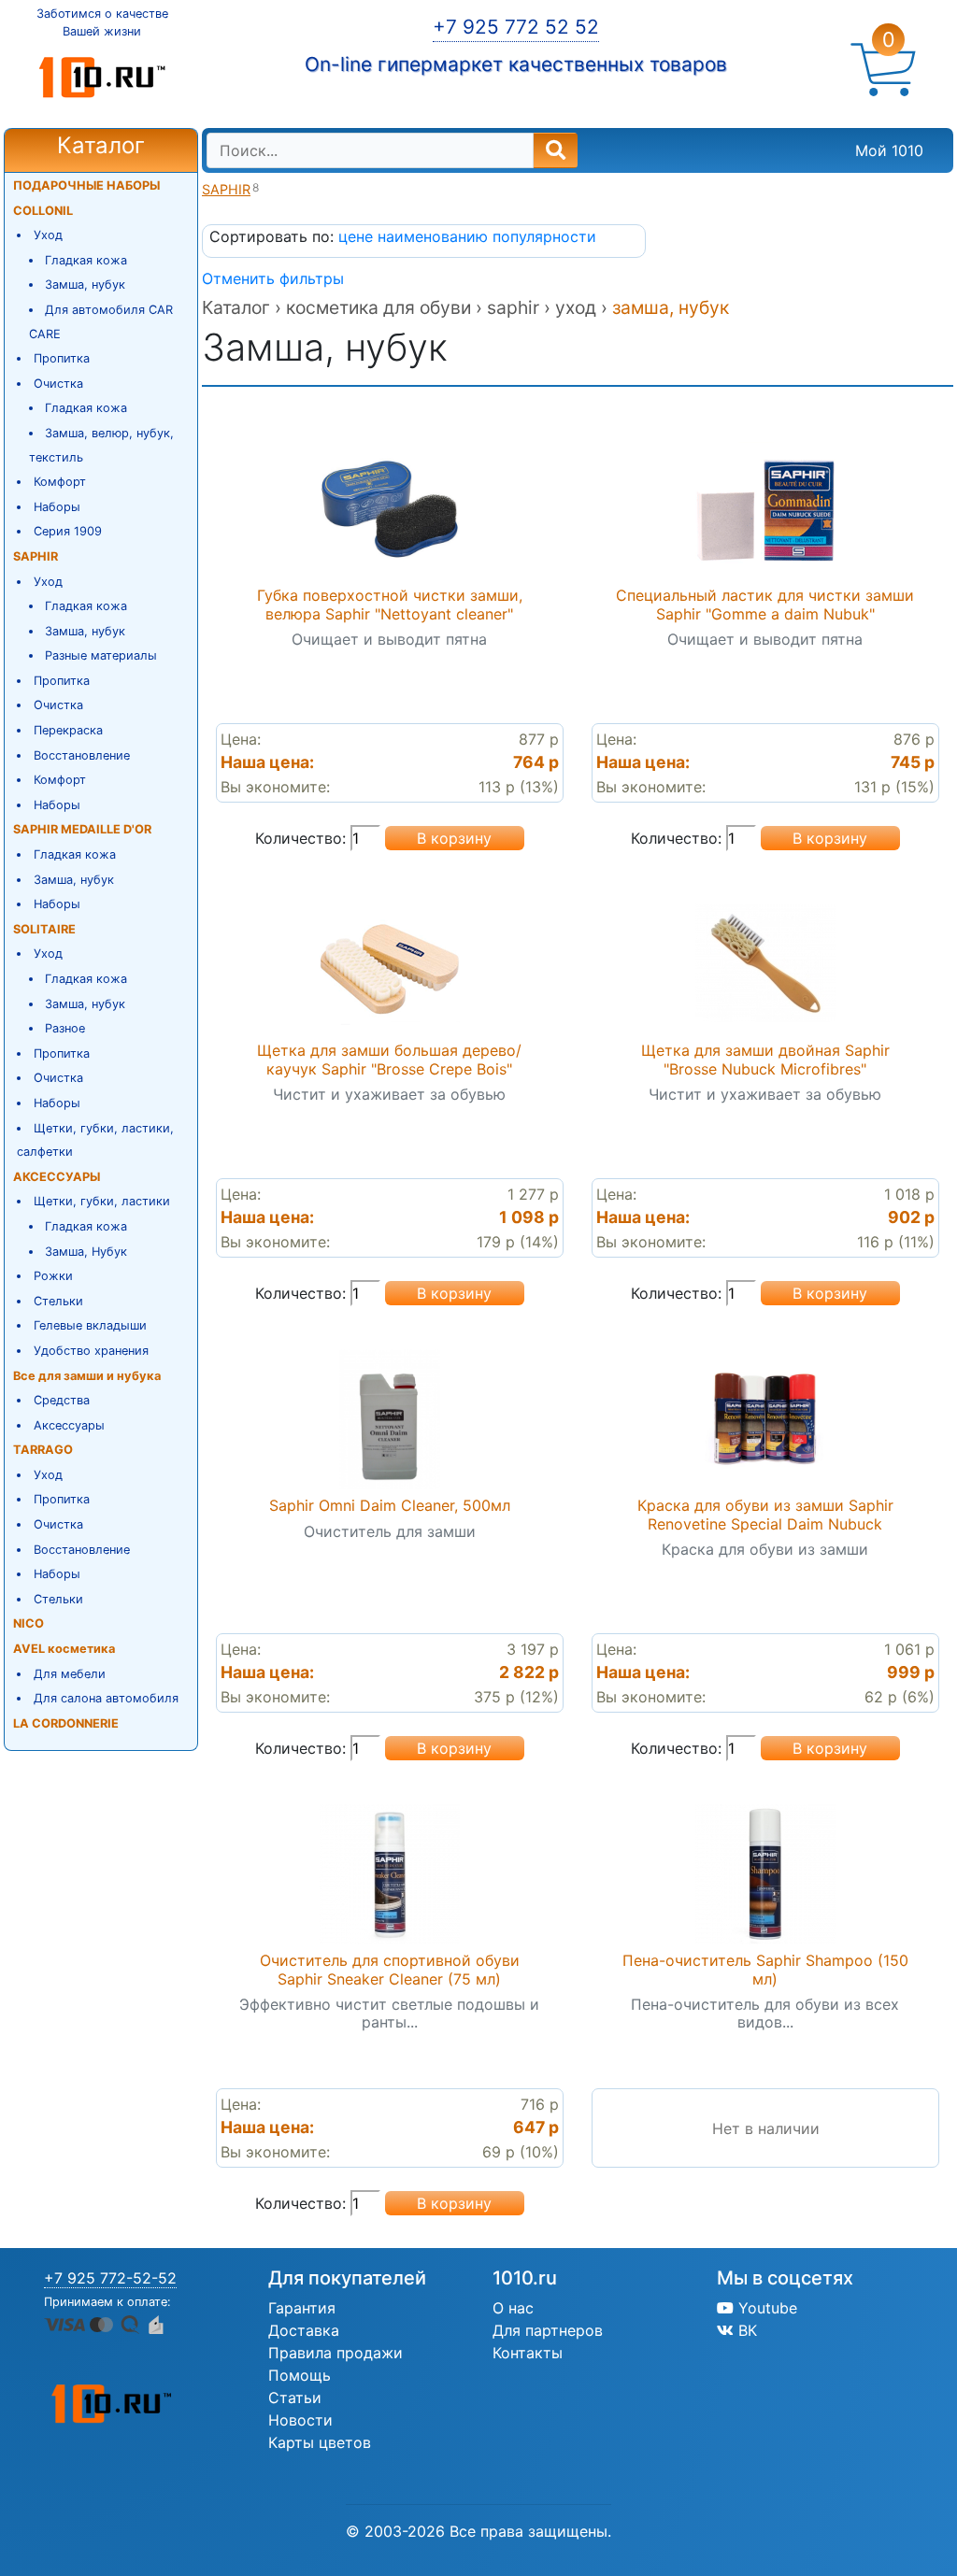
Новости (300, 2420)
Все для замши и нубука (87, 1376)
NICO (29, 1623)
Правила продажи (336, 2353)
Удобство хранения (91, 1351)
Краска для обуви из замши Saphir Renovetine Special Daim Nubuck (765, 1514)
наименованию (435, 236)
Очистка (58, 384)
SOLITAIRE (44, 929)
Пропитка (62, 358)
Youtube (765, 2308)
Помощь (300, 2375)
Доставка (304, 2330)
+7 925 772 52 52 (516, 27)
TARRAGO (43, 1450)
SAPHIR (36, 556)
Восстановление (82, 755)
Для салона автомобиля (106, 1698)
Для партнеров (548, 2330)
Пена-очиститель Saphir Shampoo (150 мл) (765, 1969)
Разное (65, 1028)
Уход (48, 235)
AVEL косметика (64, 1649)
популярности (544, 236)
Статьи (295, 2398)
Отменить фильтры (273, 278)
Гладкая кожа (86, 260)
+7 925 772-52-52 (110, 2278)
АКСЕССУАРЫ (57, 1177)
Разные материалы (101, 655)
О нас (513, 2308)
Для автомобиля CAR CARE (101, 322)
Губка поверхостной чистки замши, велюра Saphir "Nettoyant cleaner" (390, 604)
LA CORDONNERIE (66, 1723)
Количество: (300, 838)
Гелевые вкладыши (90, 1325)
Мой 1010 (889, 150)
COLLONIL (43, 211)
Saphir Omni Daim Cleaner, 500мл (390, 1505)
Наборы (57, 507)
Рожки (53, 1276)
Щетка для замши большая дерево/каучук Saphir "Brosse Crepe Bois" (389, 1059)
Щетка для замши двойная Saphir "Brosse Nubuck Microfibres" (765, 1059)
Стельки (58, 1301)
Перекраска (68, 730)
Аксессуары (69, 1425)
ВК (745, 2330)
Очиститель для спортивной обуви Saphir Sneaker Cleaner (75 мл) (390, 1969)
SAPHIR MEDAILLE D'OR (82, 829)
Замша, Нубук (86, 1252)
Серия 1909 (68, 531)
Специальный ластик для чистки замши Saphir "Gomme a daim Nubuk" (765, 604)
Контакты (528, 2353)
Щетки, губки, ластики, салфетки (95, 1140)
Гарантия (302, 2308)
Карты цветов (320, 2442)
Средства (62, 1400)
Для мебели (70, 1674)
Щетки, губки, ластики (102, 1201)
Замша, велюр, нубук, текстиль (102, 445)
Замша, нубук (85, 285)
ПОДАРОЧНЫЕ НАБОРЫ (86, 185)
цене (358, 236)
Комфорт (60, 482)
